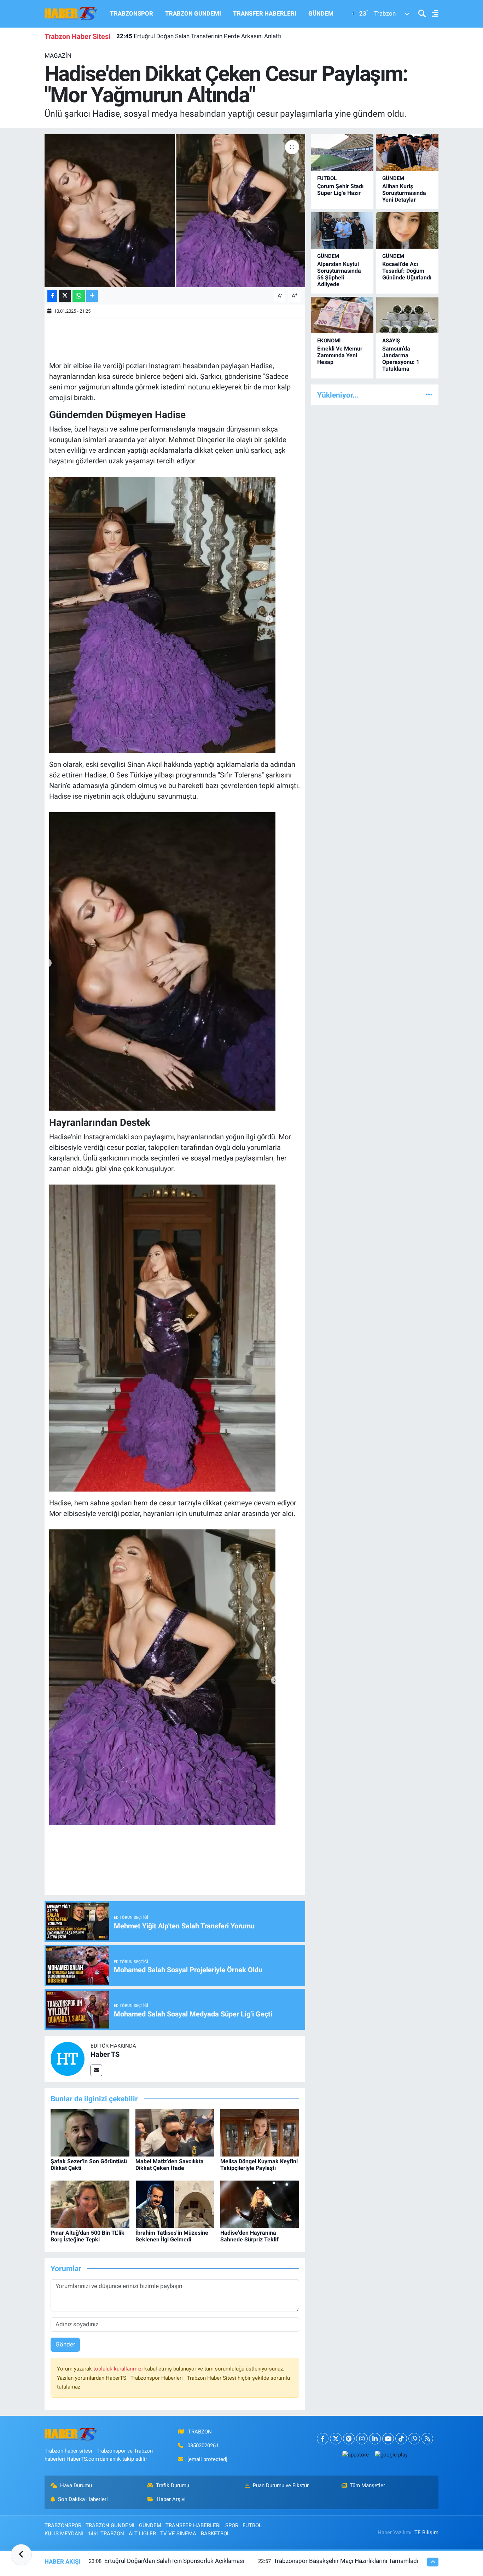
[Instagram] (362, 2439)
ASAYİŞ (391, 341)
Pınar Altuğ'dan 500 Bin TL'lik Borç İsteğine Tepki (88, 2236)
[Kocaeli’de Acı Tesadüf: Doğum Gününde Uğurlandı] (407, 230)
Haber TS (105, 2054)
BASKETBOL (215, 2534)
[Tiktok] (401, 2439)
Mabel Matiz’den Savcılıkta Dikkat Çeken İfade (170, 2165)
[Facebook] (323, 2439)
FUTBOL (327, 178)
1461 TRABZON (106, 2534)
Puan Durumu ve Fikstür (281, 2485)
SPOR (232, 2525)
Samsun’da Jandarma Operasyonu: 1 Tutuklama (401, 359)
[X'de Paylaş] (65, 296)
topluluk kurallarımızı (119, 2369)
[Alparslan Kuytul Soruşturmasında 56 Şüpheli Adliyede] (342, 230)
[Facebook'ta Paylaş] (52, 296)
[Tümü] (429, 395)
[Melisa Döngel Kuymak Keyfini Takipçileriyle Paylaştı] (260, 2132)
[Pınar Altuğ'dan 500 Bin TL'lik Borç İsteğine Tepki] (90, 2204)
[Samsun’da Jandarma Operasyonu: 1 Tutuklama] (407, 315)
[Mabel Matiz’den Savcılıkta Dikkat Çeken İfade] (175, 2132)
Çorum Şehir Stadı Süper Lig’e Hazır (340, 190)
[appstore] (355, 2455)
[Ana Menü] (432, 14)
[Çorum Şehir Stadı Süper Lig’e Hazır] (342, 152)
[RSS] (427, 2439)
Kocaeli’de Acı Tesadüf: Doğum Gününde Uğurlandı (407, 271)
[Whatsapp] (414, 2439)
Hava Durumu (76, 2485)
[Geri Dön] (21, 2555)
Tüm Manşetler (367, 2485)
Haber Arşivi (171, 2499)
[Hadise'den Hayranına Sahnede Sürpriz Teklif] (260, 2204)
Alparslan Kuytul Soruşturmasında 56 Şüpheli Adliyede (339, 274)
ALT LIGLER (142, 2534)
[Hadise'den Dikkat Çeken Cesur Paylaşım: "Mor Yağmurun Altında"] (175, 210)
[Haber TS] (68, 2059)
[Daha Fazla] (92, 296)
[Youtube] (388, 2439)
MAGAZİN (58, 56)
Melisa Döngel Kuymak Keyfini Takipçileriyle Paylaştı (259, 2165)
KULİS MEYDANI (64, 2534)
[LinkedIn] (375, 2439)
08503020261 (203, 2445)
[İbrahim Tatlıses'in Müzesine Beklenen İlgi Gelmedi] (175, 2204)
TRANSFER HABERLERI (265, 13)
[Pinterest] (349, 2439)
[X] (336, 2439)
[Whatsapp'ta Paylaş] (79, 296)
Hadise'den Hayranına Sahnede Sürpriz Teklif (249, 2236)
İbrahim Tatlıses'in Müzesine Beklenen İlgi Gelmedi (172, 2236)
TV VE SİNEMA (178, 2534)
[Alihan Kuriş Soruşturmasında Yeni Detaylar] (407, 152)
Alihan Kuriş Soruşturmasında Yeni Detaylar (404, 193)
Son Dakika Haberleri (83, 2499)
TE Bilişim (426, 2532)
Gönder (65, 2344)
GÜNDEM (321, 13)
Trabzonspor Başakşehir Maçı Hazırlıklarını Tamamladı (346, 2561)
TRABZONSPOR (132, 13)
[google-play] (391, 2455)
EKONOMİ (329, 341)
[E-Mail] (96, 2070)
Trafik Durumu (173, 2485)
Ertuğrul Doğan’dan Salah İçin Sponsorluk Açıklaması (174, 2561)
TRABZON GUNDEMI (193, 13)
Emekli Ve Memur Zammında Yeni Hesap (340, 355)
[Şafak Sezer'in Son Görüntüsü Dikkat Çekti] (90, 2132)
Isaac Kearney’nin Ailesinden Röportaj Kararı (184, 36)
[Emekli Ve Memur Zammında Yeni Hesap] (342, 315)
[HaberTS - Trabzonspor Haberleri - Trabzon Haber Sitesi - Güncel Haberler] (71, 13)
